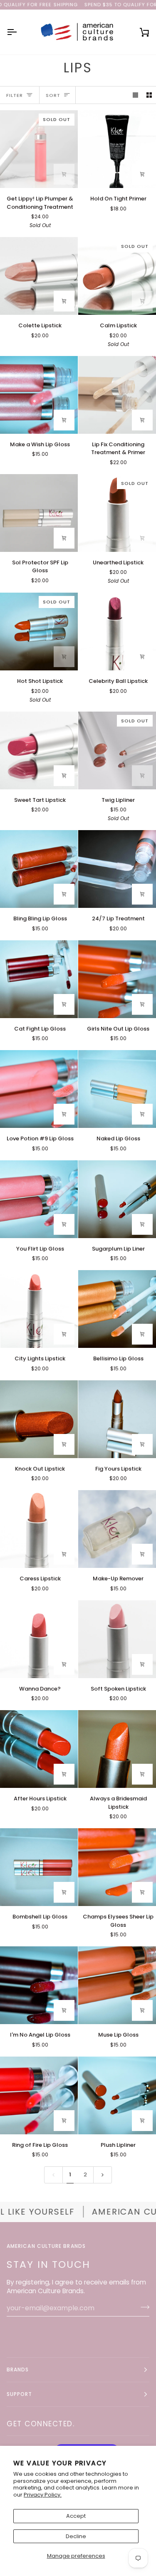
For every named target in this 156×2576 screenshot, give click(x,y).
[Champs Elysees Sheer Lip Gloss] (117, 1867)
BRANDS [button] (18, 2370)
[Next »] (103, 2175)
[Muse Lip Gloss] (117, 1985)
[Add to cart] (64, 174)
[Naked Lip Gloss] (117, 1089)
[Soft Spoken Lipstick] (117, 1639)
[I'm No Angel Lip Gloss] (39, 1985)
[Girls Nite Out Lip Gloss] (117, 979)
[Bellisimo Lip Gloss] (117, 1309)
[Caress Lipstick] (39, 1529)
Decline (76, 2536)
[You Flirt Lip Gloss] (39, 1199)
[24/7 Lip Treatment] (117, 869)
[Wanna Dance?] (39, 1639)
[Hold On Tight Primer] (117, 149)
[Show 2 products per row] (149, 95)
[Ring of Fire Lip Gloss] (39, 2095)
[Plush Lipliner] (117, 2095)
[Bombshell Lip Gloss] (39, 1867)
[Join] (142, 2307)
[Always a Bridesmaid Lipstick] (117, 1749)
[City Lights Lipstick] (39, 1309)
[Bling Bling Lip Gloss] (39, 869)
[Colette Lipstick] (39, 276)
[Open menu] (19, 32)
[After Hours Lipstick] (39, 1749)
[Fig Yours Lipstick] (117, 1419)
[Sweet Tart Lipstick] (39, 750)
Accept (76, 2516)
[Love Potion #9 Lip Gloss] (39, 1089)
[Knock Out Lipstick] (39, 1419)
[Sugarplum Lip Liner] (117, 1199)
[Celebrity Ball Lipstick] (117, 632)
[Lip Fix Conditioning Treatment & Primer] (117, 395)
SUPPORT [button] (20, 2394)
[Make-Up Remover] (117, 1529)
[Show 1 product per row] (135, 95)
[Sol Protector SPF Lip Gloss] (39, 513)
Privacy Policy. (43, 2495)
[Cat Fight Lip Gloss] (39, 979)
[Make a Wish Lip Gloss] (39, 395)
